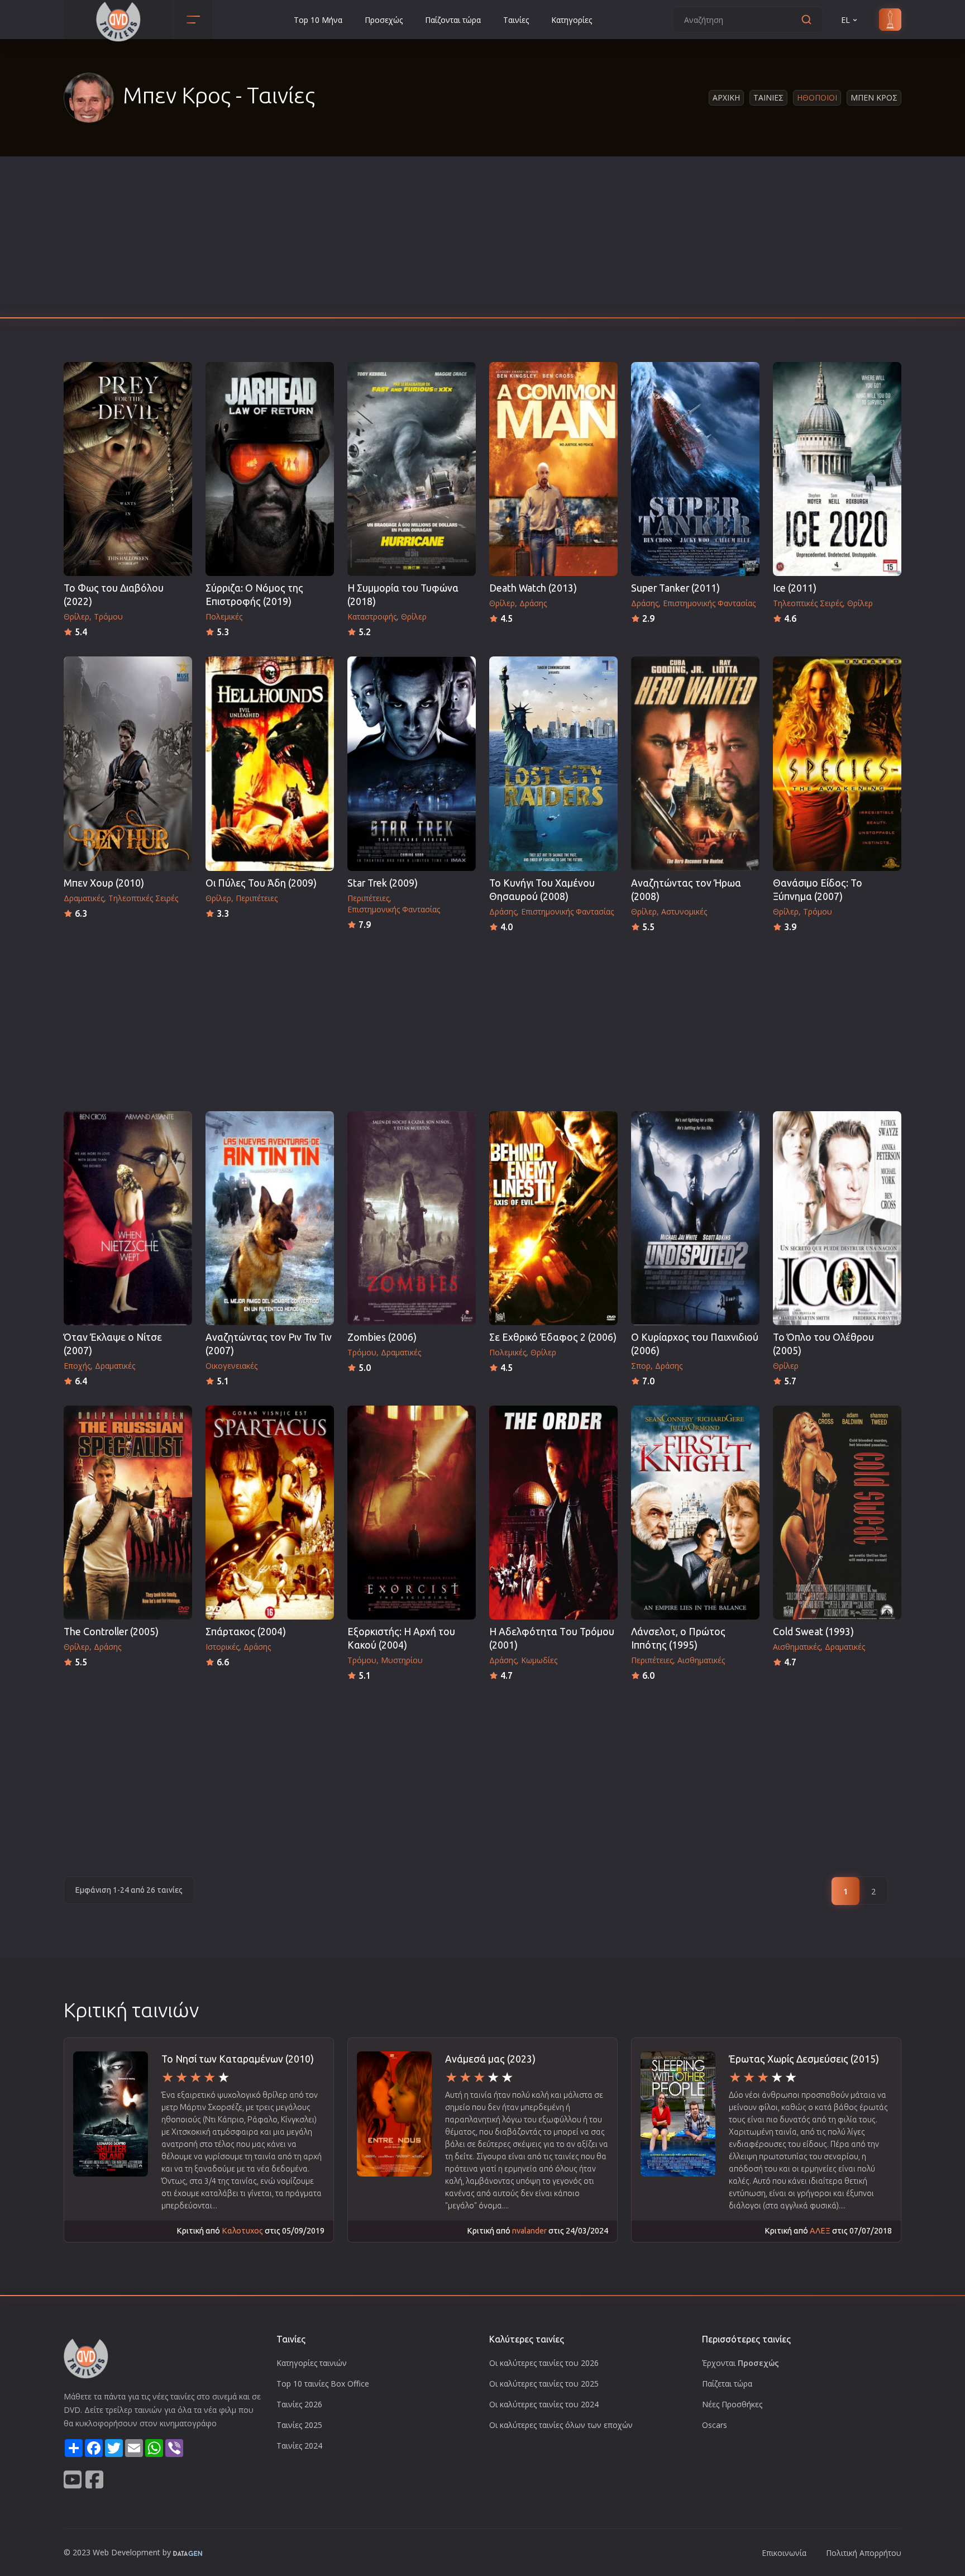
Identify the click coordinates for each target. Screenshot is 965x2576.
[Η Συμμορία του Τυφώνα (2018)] (412, 469)
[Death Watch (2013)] (553, 469)
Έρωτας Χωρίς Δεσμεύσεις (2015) (804, 2059)
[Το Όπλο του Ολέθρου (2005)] (837, 1218)
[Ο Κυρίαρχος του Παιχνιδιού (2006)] (695, 1218)
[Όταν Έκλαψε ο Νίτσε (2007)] (128, 1218)
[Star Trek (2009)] (412, 763)
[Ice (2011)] (837, 469)
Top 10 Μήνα (318, 20)
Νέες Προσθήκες (732, 2404)
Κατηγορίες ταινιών (312, 2363)
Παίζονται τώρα (453, 20)
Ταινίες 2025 (299, 2425)
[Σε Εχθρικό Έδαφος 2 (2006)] (553, 1218)
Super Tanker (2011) (675, 588)
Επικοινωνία (784, 2553)
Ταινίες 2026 (299, 2404)
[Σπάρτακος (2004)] (270, 1513)
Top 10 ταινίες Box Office (323, 2384)
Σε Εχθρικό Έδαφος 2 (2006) (553, 1337)
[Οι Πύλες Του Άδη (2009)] (270, 763)
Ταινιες (768, 97)
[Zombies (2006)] (412, 1218)
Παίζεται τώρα (727, 2384)
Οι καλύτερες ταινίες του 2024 (544, 2404)
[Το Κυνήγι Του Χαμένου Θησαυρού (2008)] (553, 763)
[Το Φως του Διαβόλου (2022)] (128, 469)
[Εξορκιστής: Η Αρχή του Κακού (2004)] (412, 1513)
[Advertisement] (482, 240)
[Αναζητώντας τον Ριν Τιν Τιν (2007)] (270, 1218)
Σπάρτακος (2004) (246, 1632)
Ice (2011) (795, 588)
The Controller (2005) (111, 1632)
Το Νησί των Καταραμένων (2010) (238, 2059)
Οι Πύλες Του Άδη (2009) (261, 883)
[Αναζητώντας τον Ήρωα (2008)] (695, 763)
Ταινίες (516, 20)
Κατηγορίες (572, 20)
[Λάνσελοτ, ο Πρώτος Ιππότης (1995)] (695, 1513)
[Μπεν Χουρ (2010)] (128, 763)
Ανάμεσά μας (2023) (490, 2059)
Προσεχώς (384, 20)
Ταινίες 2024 (299, 2446)
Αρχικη (726, 97)
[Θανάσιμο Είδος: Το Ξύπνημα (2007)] (837, 763)
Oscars (715, 2425)
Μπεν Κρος (874, 97)
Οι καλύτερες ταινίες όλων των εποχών (561, 2425)
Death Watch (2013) (533, 588)
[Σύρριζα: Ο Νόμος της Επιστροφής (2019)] (270, 469)
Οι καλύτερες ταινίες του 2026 (544, 2363)
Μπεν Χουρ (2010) (104, 883)
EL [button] (845, 20)
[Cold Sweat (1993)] (837, 1513)
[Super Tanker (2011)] (695, 469)
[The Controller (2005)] (128, 1513)
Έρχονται (741, 2363)
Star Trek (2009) (383, 883)
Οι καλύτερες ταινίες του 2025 (544, 2384)
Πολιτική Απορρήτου (864, 2553)
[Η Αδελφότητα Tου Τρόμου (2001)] (553, 1513)
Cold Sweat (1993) (813, 1632)
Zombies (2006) (382, 1337)
